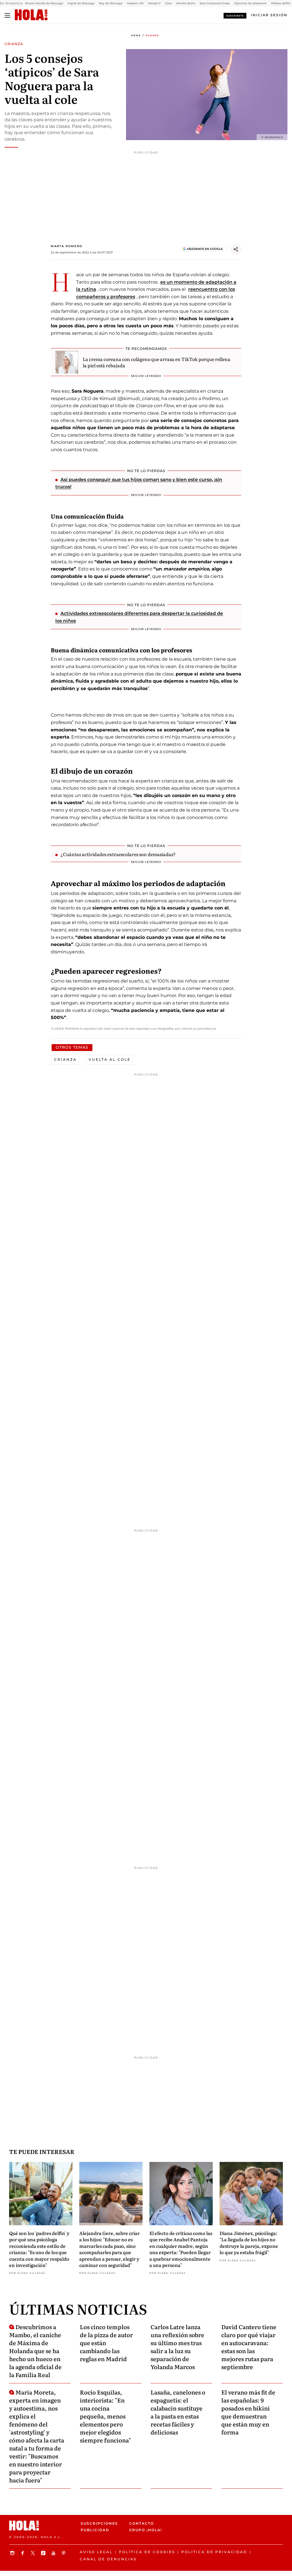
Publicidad (95, 2530)
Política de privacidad (214, 2552)
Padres (152, 35)
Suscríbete (235, 16)
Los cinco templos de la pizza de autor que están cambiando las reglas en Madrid (106, 2343)
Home (136, 35)
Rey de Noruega (111, 3)
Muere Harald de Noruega (44, 3)
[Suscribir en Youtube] (54, 2553)
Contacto (142, 2523)
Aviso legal (96, 2552)
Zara (168, 3)
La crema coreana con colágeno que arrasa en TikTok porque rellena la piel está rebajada (157, 362)
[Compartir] (236, 249)
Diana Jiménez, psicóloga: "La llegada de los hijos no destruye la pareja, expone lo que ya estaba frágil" (249, 2243)
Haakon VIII (135, 3)
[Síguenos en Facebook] (23, 2553)
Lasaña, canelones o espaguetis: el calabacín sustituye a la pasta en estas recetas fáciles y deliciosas (178, 2412)
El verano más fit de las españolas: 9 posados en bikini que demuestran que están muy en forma (248, 2412)
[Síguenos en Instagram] (13, 2553)
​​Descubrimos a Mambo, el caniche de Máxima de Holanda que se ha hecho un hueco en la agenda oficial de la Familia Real (35, 2351)
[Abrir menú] (7, 15)
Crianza (65, 1059)
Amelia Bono (186, 3)
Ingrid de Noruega (81, 3)
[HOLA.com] (31, 15)
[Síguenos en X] (34, 2553)
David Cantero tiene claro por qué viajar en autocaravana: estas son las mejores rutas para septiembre (249, 2347)
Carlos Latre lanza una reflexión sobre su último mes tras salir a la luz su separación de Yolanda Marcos (177, 2347)
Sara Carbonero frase (215, 3)
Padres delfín (281, 3)
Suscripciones (99, 2523)
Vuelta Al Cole (110, 1059)
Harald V (154, 3)
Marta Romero (67, 246)
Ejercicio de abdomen (251, 3)
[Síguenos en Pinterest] (64, 2553)
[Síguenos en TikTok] (44, 2553)
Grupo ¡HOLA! (146, 2530)
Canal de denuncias (108, 2559)
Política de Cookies (147, 2552)
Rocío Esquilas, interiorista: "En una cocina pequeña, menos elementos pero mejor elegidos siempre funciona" (105, 2416)
